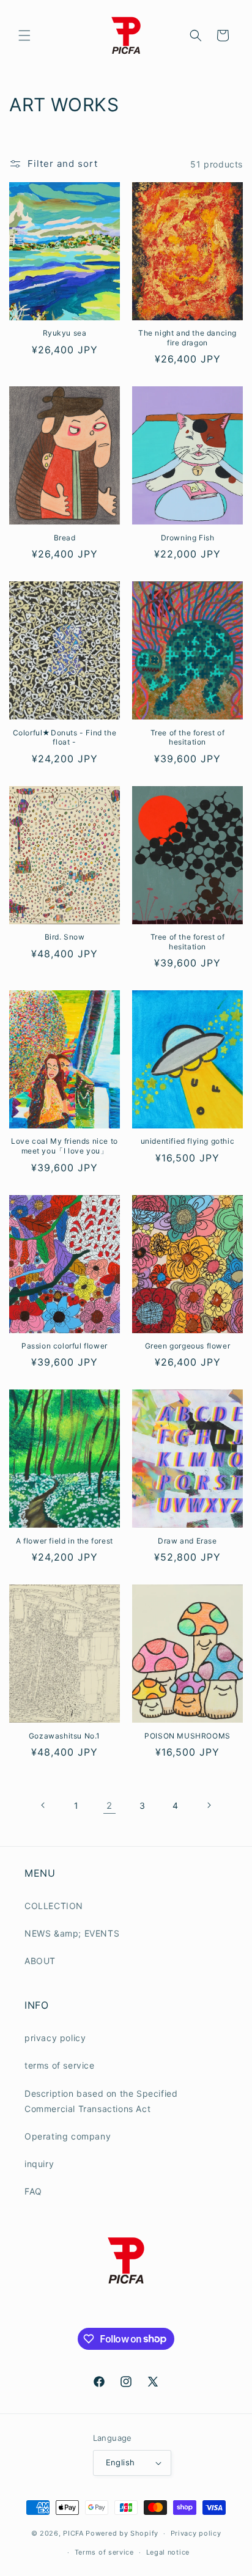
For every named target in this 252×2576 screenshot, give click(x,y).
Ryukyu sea (65, 333)
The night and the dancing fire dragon (187, 338)
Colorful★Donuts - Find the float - (65, 738)
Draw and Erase (187, 1541)
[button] (24, 35)
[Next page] (209, 1805)
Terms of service (104, 2552)
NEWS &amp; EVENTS (72, 1933)
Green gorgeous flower (188, 1346)
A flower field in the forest (65, 1541)
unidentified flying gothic (188, 1141)
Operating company (68, 2136)
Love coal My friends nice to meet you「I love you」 (65, 1146)
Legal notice (168, 2552)
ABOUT (40, 1961)
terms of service (60, 2065)
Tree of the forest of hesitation (188, 738)
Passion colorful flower (65, 1346)
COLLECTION (54, 1906)
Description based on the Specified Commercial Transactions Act (101, 2101)
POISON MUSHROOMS (187, 1736)
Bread (65, 538)
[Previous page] (43, 1805)
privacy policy (55, 2038)
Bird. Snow (65, 937)
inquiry (39, 2164)
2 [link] (109, 1805)
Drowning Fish (188, 538)
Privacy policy (196, 2533)
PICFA (73, 2533)
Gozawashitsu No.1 (65, 1736)
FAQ (33, 2191)
